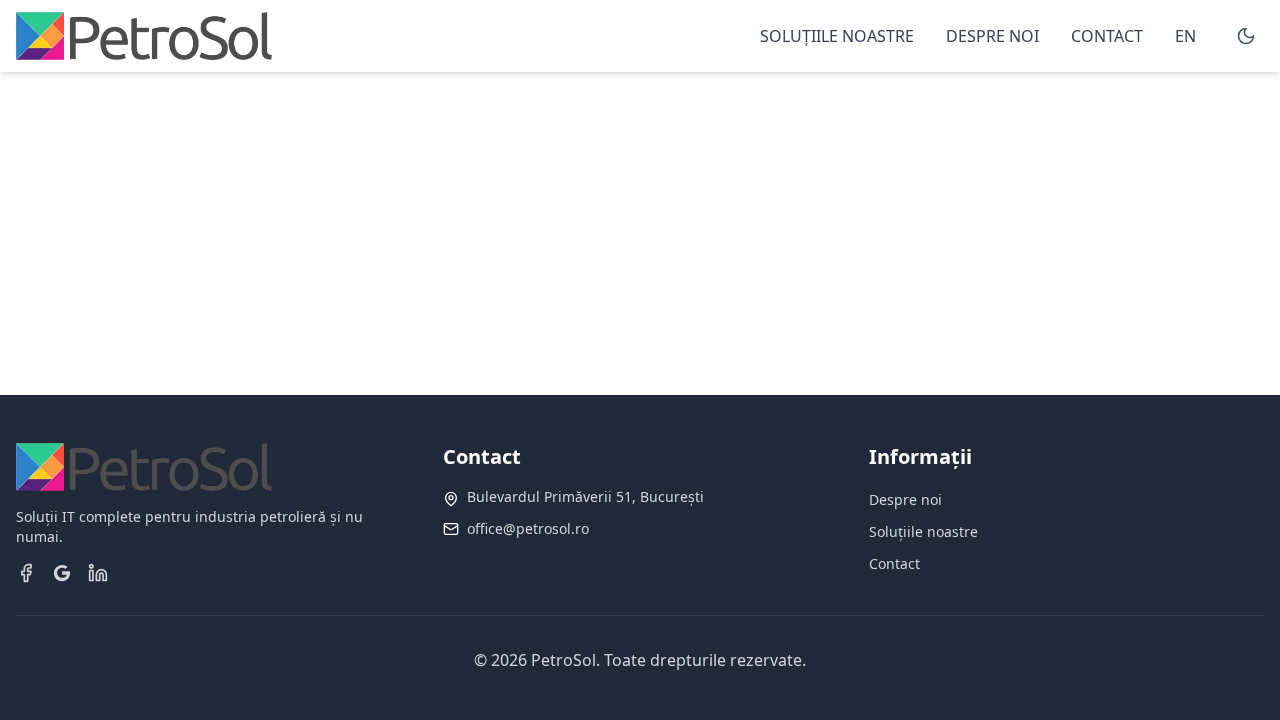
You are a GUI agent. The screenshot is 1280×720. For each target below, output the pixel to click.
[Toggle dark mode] (1246, 36)
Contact (894, 563)
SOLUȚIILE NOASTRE (837, 36)
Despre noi (905, 499)
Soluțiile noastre (923, 531)
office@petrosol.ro (528, 528)
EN (1185, 36)
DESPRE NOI (992, 36)
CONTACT (1107, 36)
